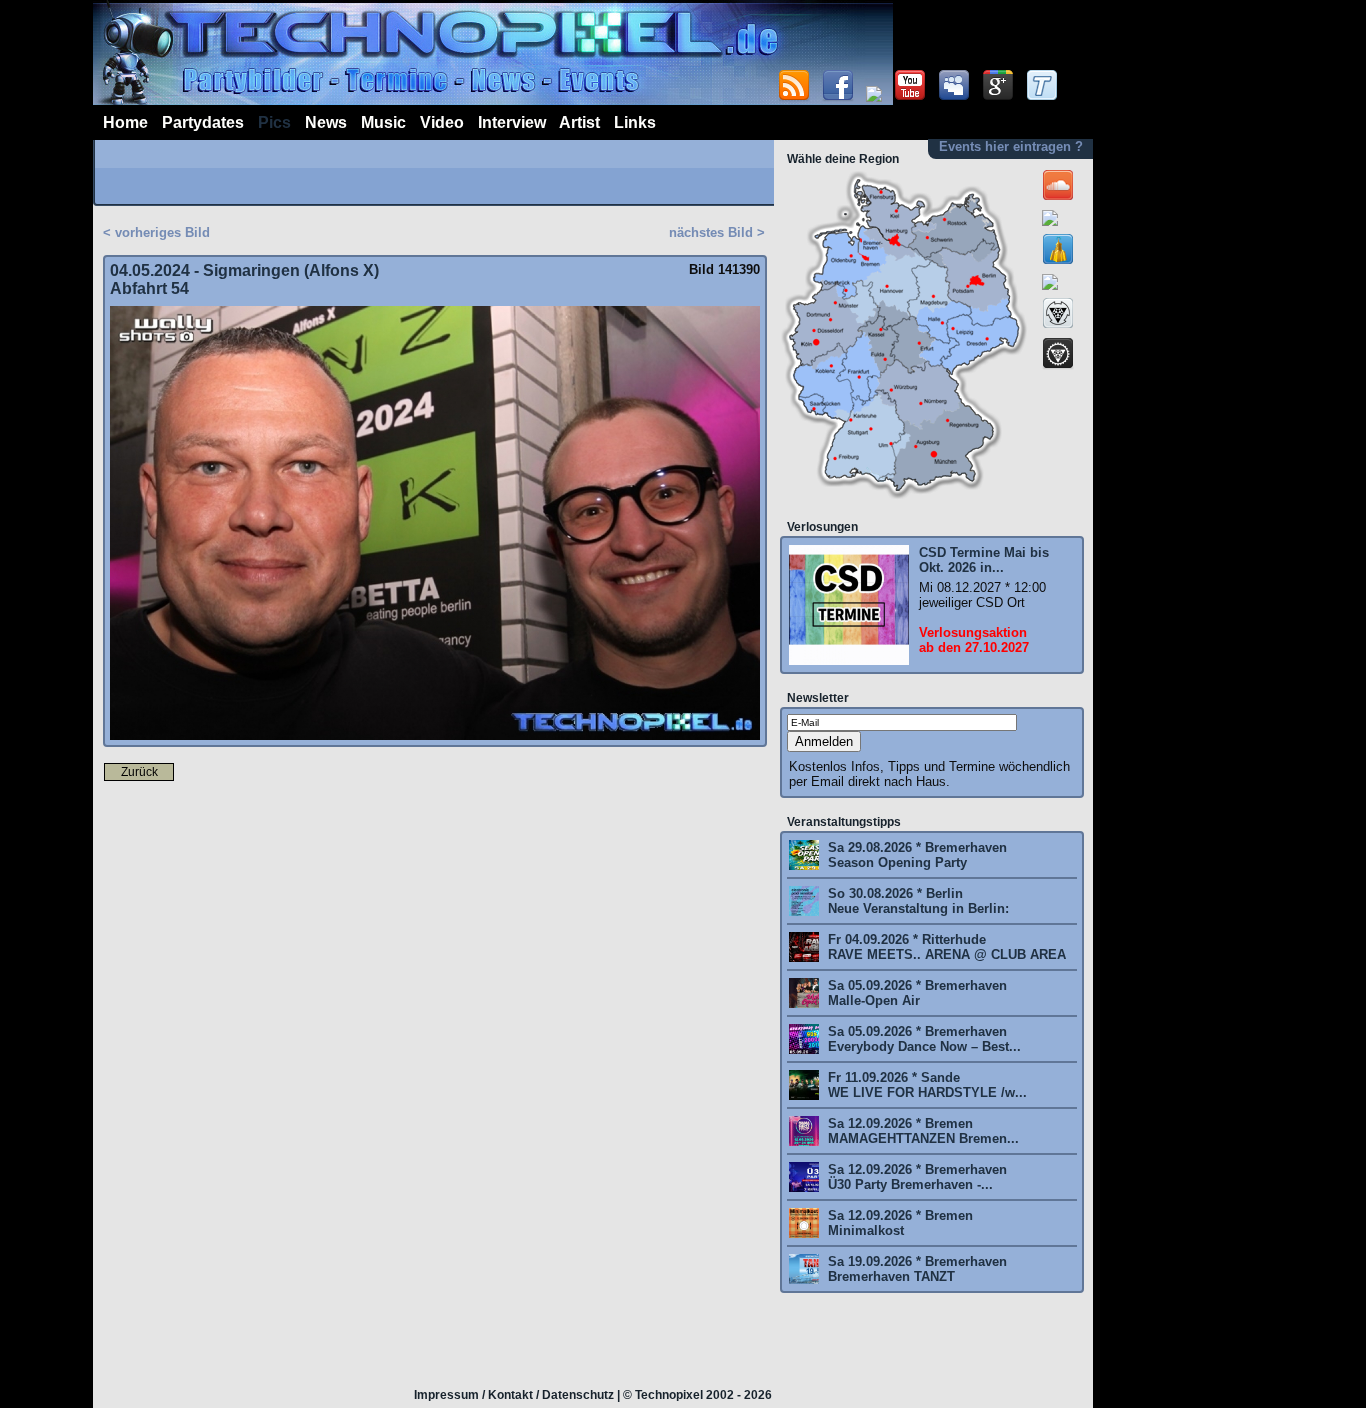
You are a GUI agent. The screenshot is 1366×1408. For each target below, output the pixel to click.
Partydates (203, 122)
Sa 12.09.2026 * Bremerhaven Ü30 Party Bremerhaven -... (915, 1177)
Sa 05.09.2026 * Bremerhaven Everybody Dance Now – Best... (922, 1039)
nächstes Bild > (717, 232)
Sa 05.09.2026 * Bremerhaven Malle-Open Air (915, 993)
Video (442, 122)
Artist (579, 122)
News (326, 122)
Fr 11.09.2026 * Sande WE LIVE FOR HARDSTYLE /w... (925, 1085)
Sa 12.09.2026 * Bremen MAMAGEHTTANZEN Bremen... (921, 1131)
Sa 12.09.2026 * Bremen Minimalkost (898, 1223)
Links (635, 122)
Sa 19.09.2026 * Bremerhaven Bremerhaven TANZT (915, 1269)
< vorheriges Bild (156, 232)
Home (125, 122)
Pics (274, 122)
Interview (512, 122)
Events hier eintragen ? (1011, 146)
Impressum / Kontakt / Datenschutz (514, 1395)
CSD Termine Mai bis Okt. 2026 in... (984, 560)
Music (383, 122)
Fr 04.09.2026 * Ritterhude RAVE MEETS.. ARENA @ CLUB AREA (945, 947)
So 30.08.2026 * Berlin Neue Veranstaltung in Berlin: (916, 901)
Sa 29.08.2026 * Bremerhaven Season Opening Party (915, 855)
